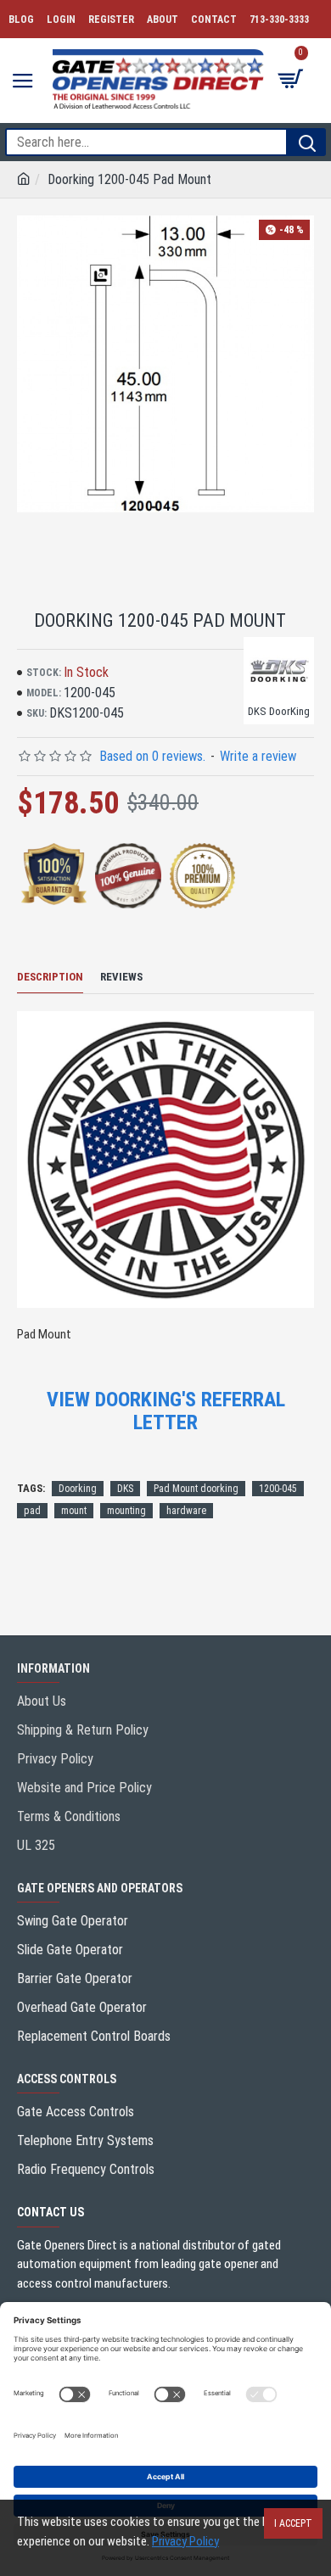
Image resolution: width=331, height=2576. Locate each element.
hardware (186, 1511)
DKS (125, 1489)
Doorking (78, 1489)
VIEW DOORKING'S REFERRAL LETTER (166, 1411)
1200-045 (278, 1489)
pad (32, 1511)
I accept (293, 2523)
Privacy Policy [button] (185, 2541)
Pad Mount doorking (196, 1489)
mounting (126, 1511)
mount (74, 1511)
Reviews (121, 977)
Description (50, 977)
